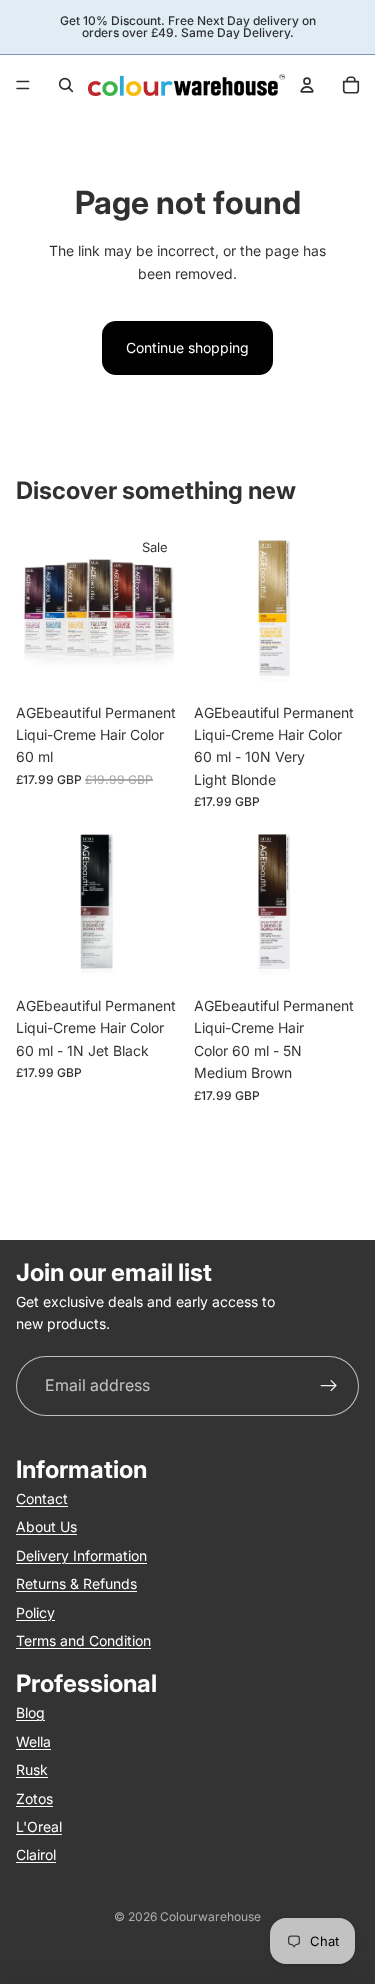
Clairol (36, 1854)
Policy (35, 1611)
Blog (30, 1712)
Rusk (32, 1769)
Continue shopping (187, 347)
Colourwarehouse (210, 1916)
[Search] (66, 85)
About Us (46, 1526)
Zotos (34, 1797)
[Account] (307, 85)
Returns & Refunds (76, 1583)
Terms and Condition (83, 1639)
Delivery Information (81, 1554)
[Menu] (23, 85)
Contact (42, 1498)
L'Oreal (39, 1825)
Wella (33, 1740)
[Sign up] (329, 1386)
